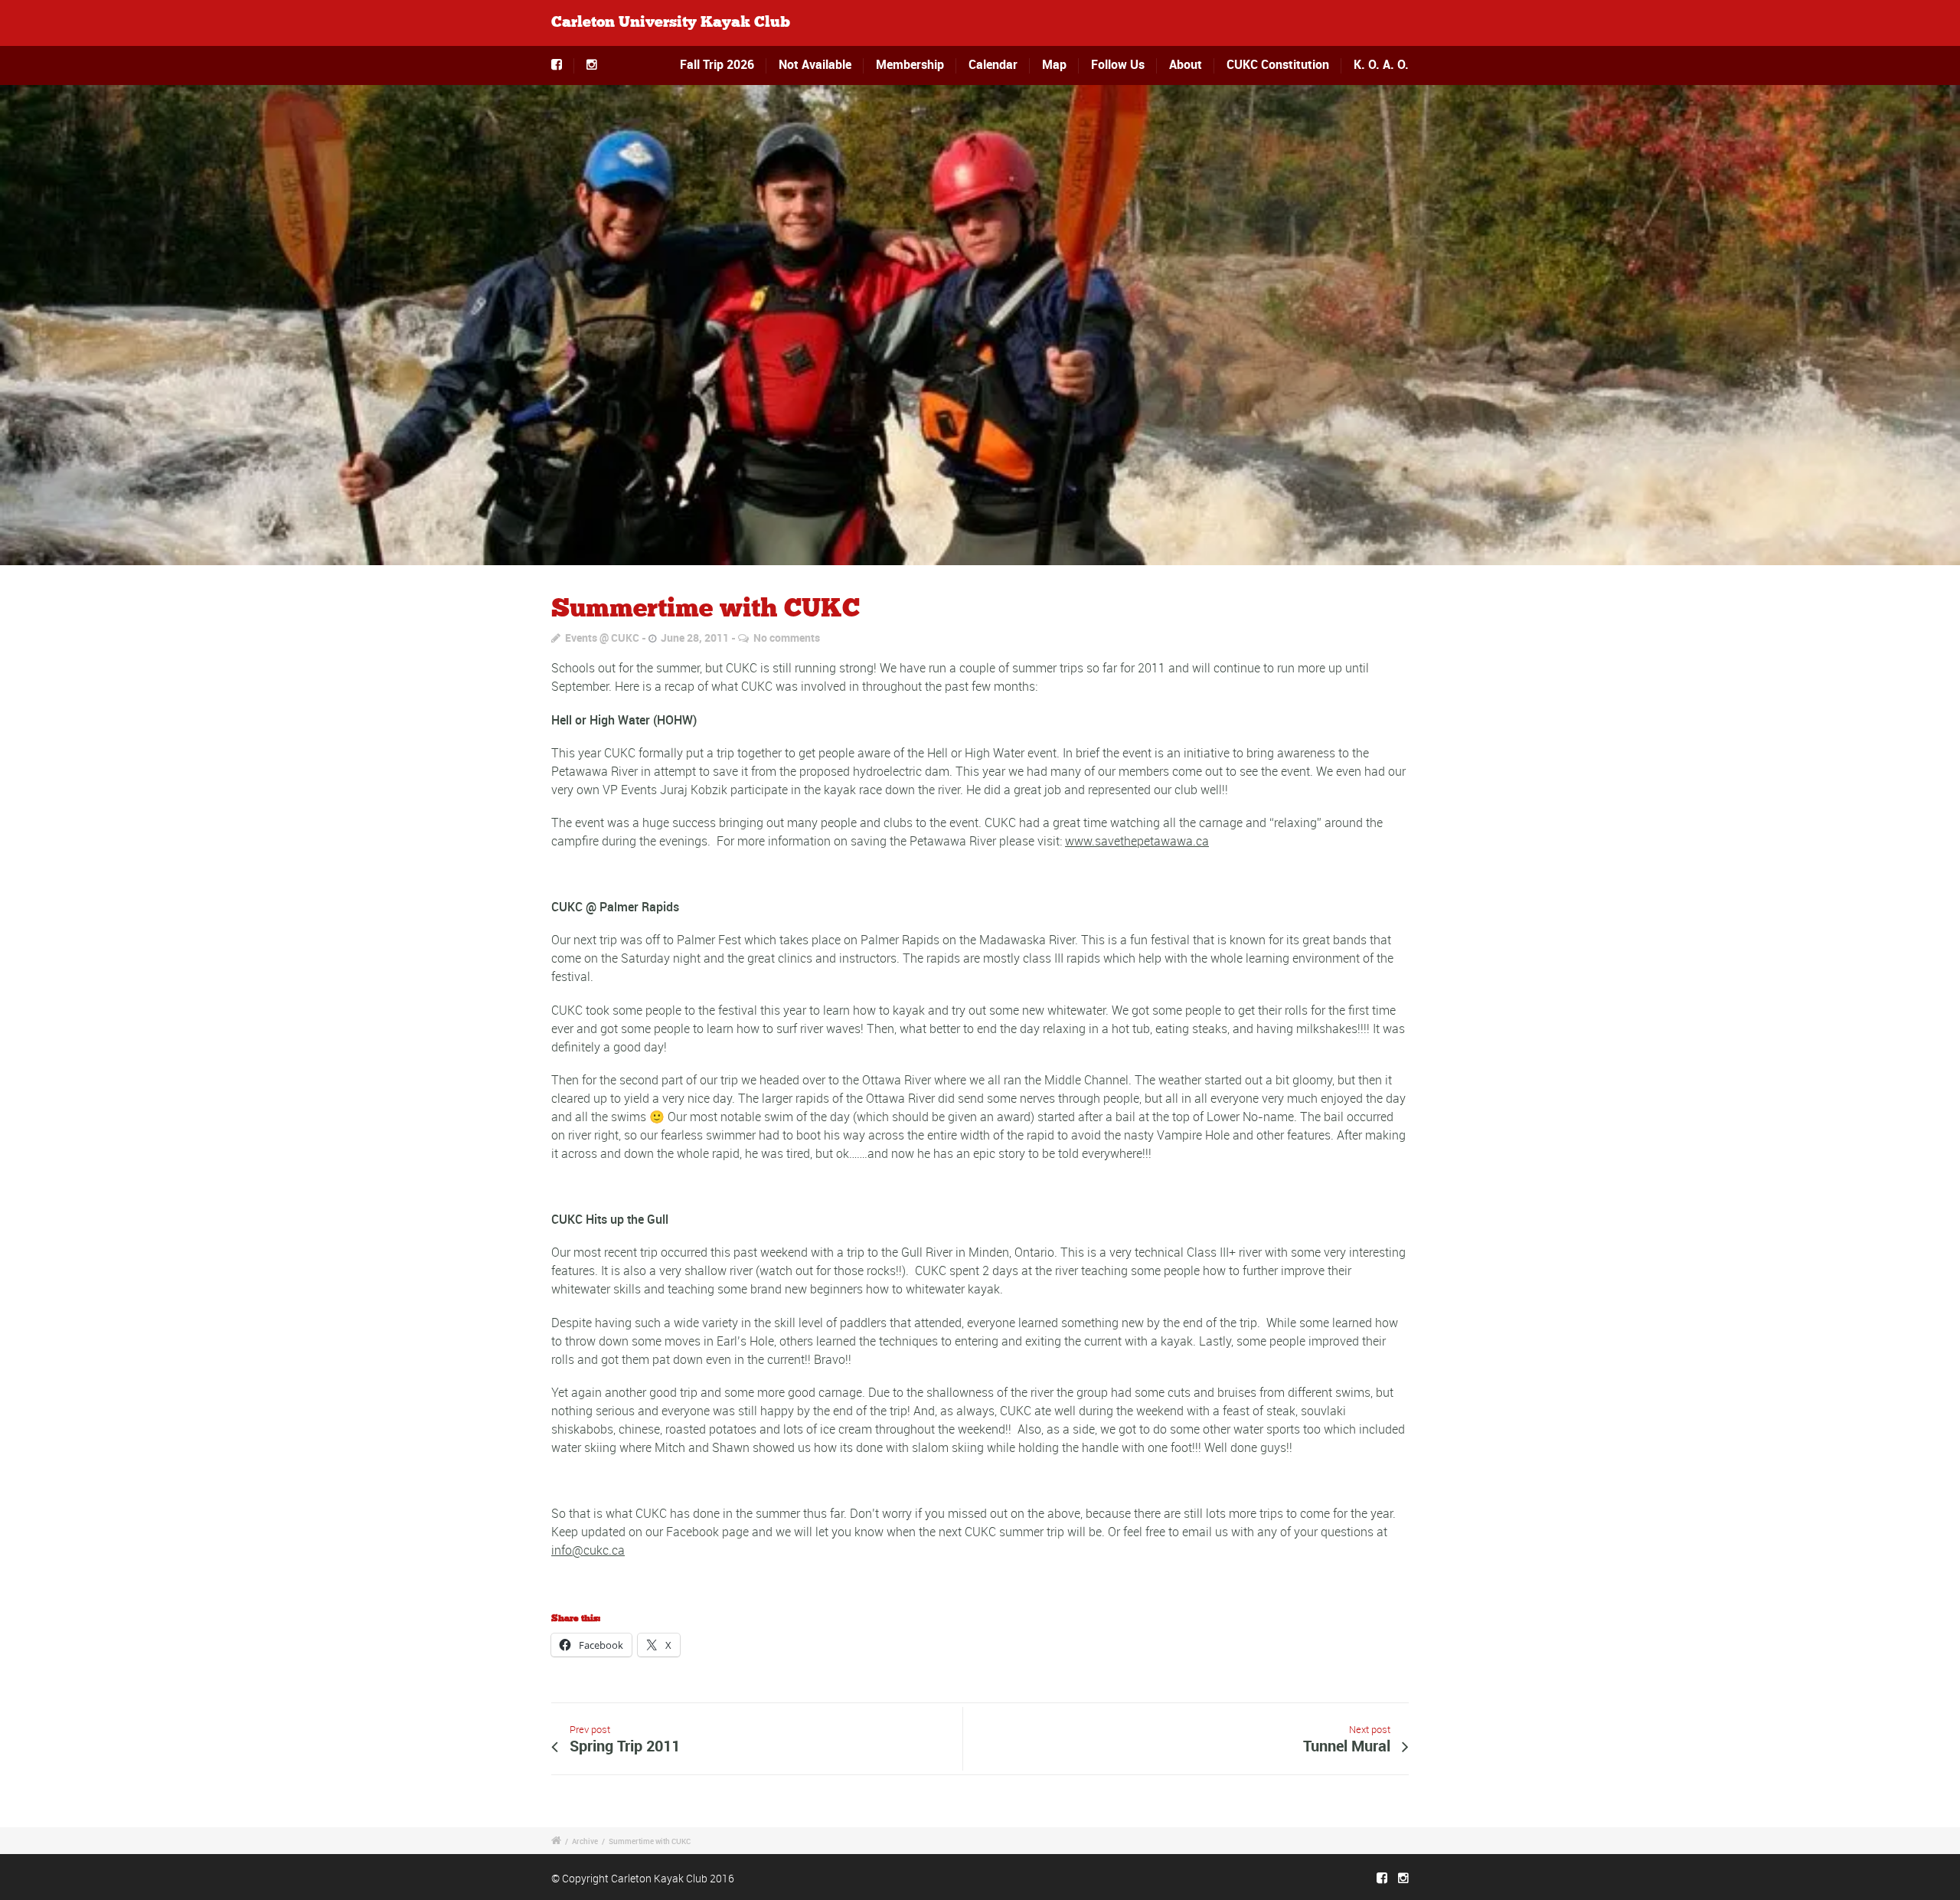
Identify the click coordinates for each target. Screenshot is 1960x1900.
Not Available (815, 64)
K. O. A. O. (1381, 64)
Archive (585, 1841)
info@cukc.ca (588, 1550)
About (1186, 64)
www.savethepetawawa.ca (1137, 841)
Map (1054, 64)
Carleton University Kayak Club (671, 23)
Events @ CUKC (602, 638)
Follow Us (1118, 64)
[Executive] (980, 325)
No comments (787, 638)
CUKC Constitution (1278, 64)
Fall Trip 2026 (717, 64)
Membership (910, 64)
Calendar (993, 64)
